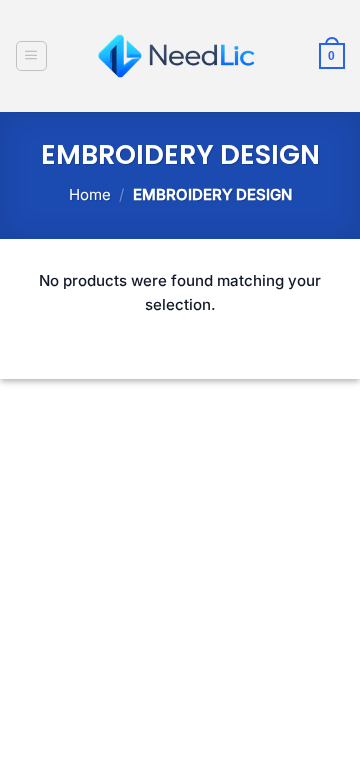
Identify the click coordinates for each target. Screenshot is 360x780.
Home (90, 194)
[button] (31, 56)
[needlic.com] (180, 56)
